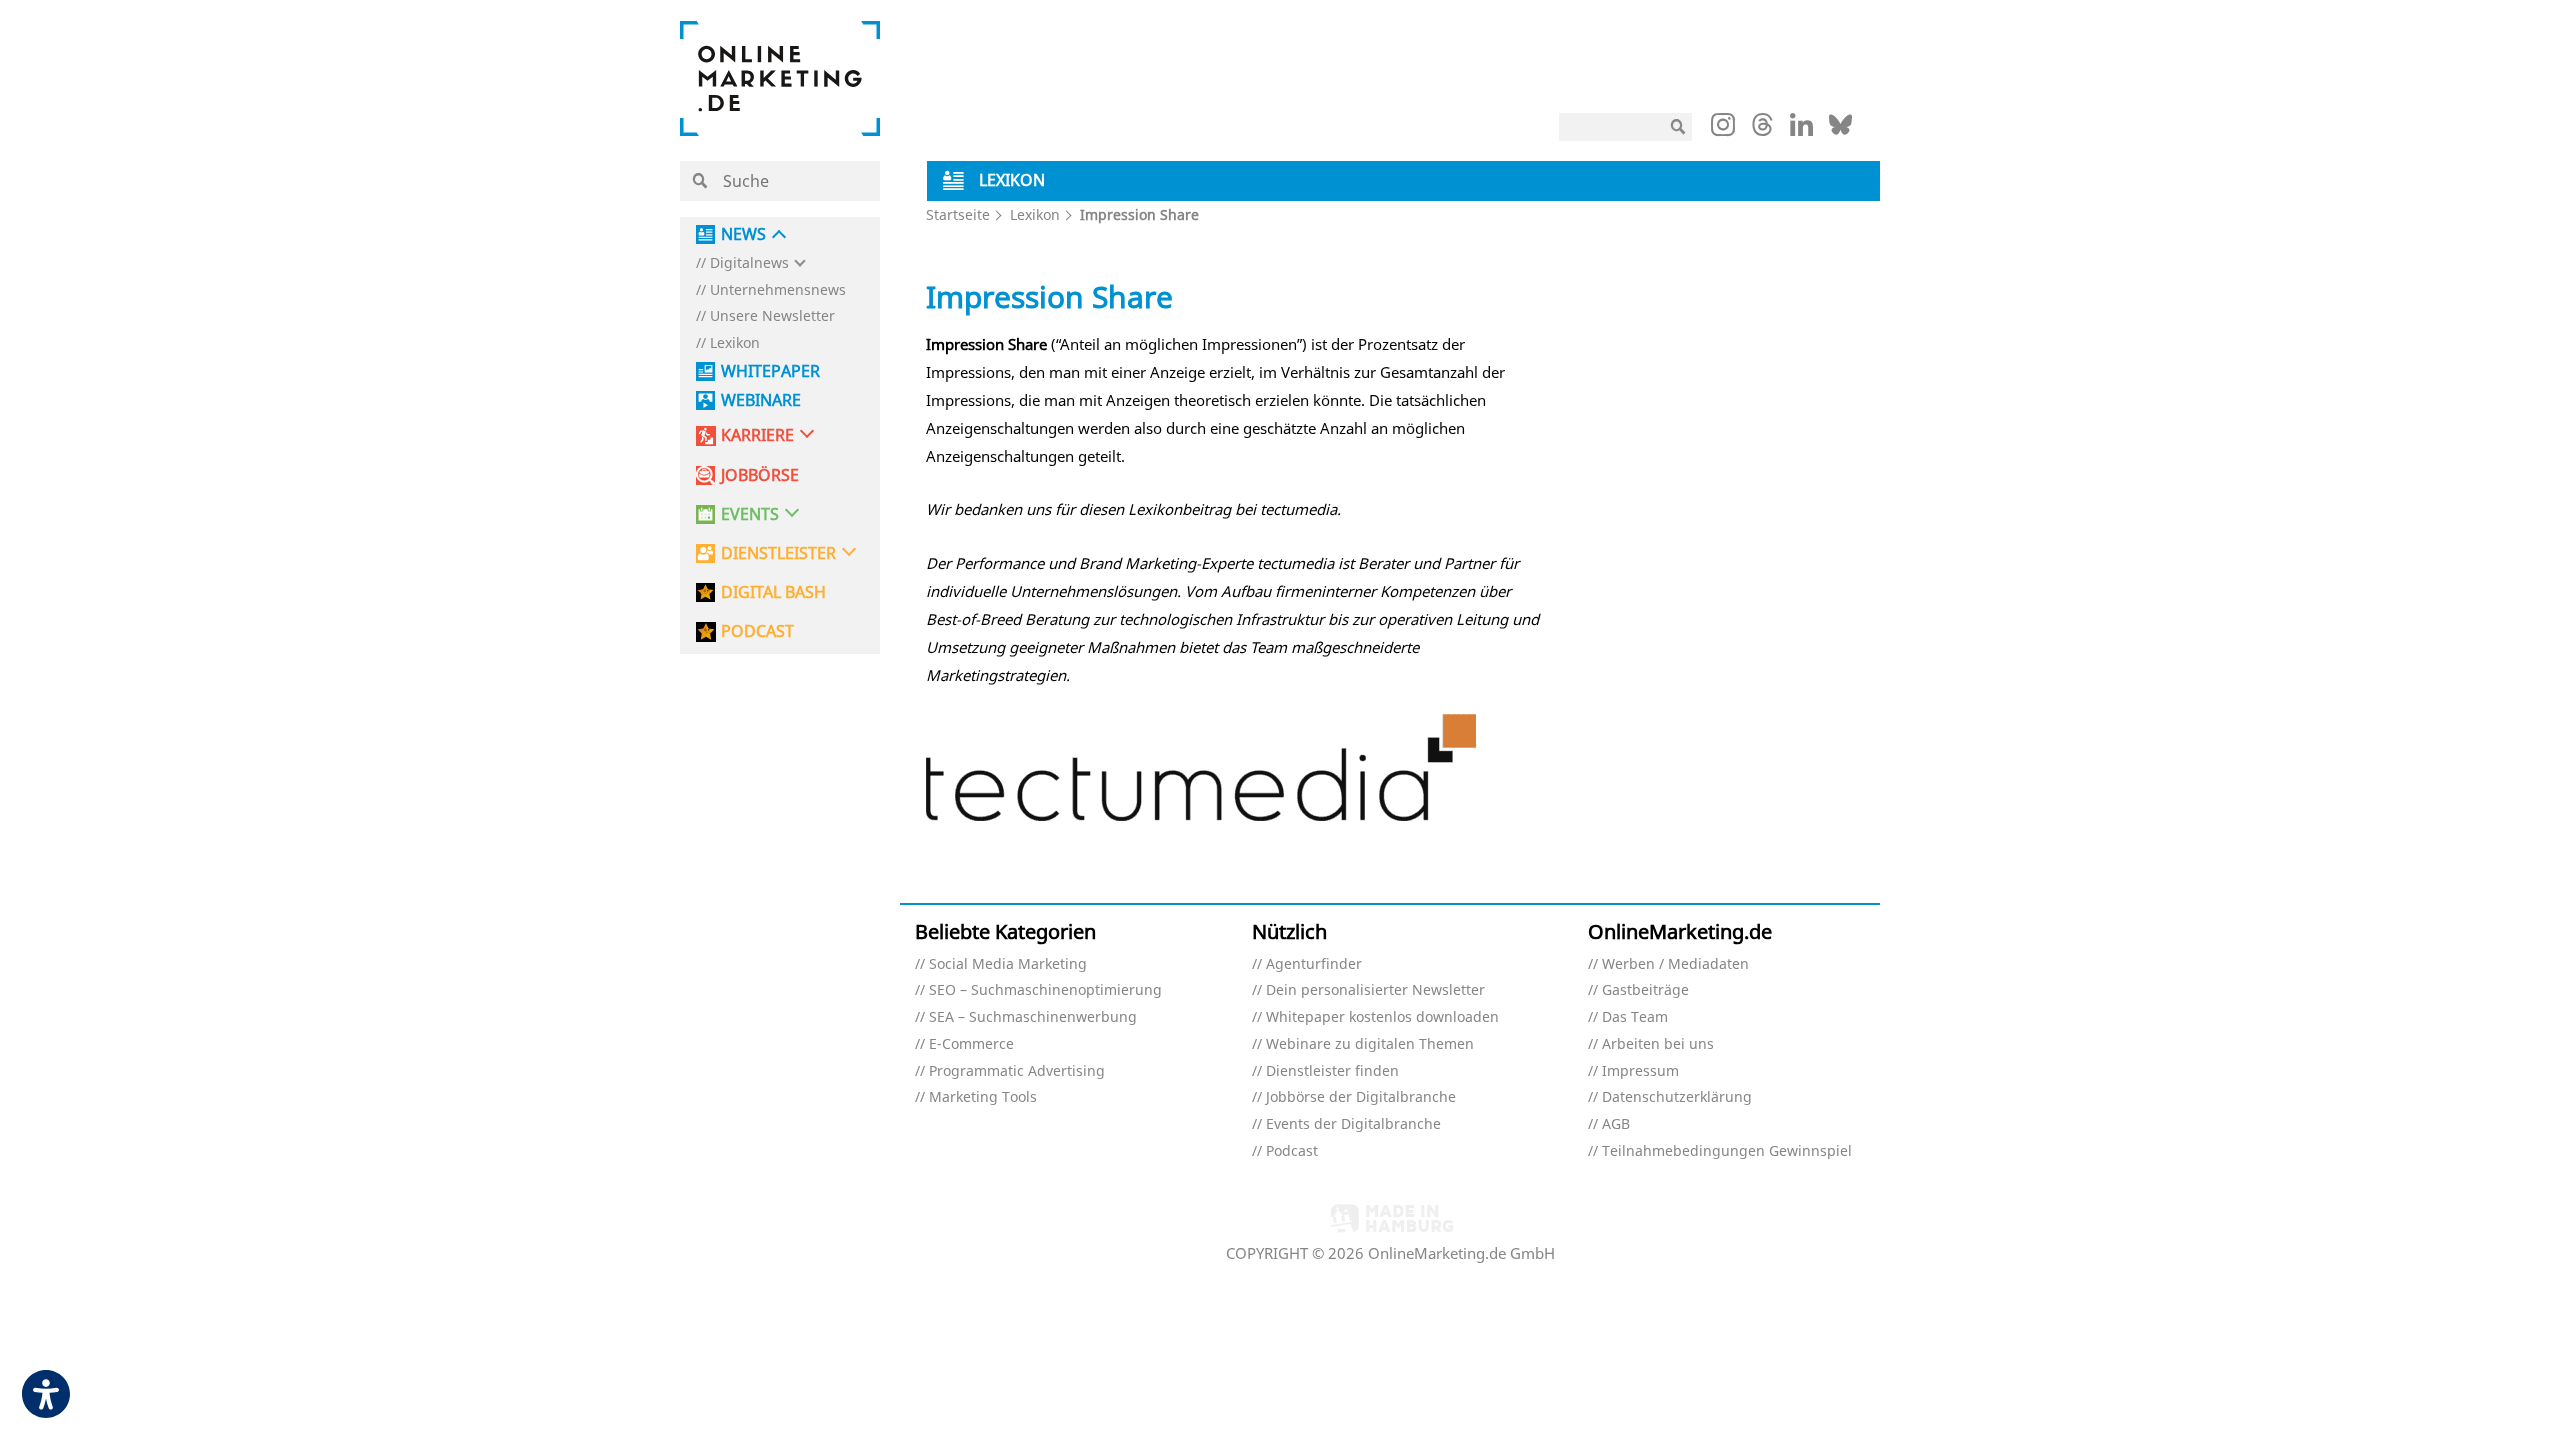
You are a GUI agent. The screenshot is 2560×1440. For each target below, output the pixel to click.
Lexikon (735, 343)
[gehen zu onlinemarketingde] (1723, 129)
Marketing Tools (983, 1097)
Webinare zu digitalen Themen (1370, 1044)
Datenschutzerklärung (1677, 1097)
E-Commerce (971, 1044)
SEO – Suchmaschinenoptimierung (1045, 990)
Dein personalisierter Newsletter (1375, 990)
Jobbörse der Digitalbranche (1361, 1097)
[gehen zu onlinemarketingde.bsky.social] (1840, 130)
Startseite (958, 214)
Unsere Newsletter (772, 316)
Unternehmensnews (778, 290)
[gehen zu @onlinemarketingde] (1762, 130)
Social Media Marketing (1008, 964)
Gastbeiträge (1645, 990)
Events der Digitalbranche (1353, 1124)
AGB (1616, 1124)
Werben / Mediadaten (1675, 964)
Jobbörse (760, 475)
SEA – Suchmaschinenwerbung (1033, 1017)
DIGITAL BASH (773, 592)
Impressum (1640, 1071)
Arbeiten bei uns (1658, 1044)
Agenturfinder (1314, 964)
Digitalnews (749, 263)
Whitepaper (770, 371)
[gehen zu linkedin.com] (1801, 130)
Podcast (1292, 1151)
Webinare (761, 400)
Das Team (1635, 1017)
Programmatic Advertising (1017, 1071)
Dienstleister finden (1332, 1071)
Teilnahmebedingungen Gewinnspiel (1727, 1151)
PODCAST (757, 631)
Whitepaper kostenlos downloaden (1382, 1017)
